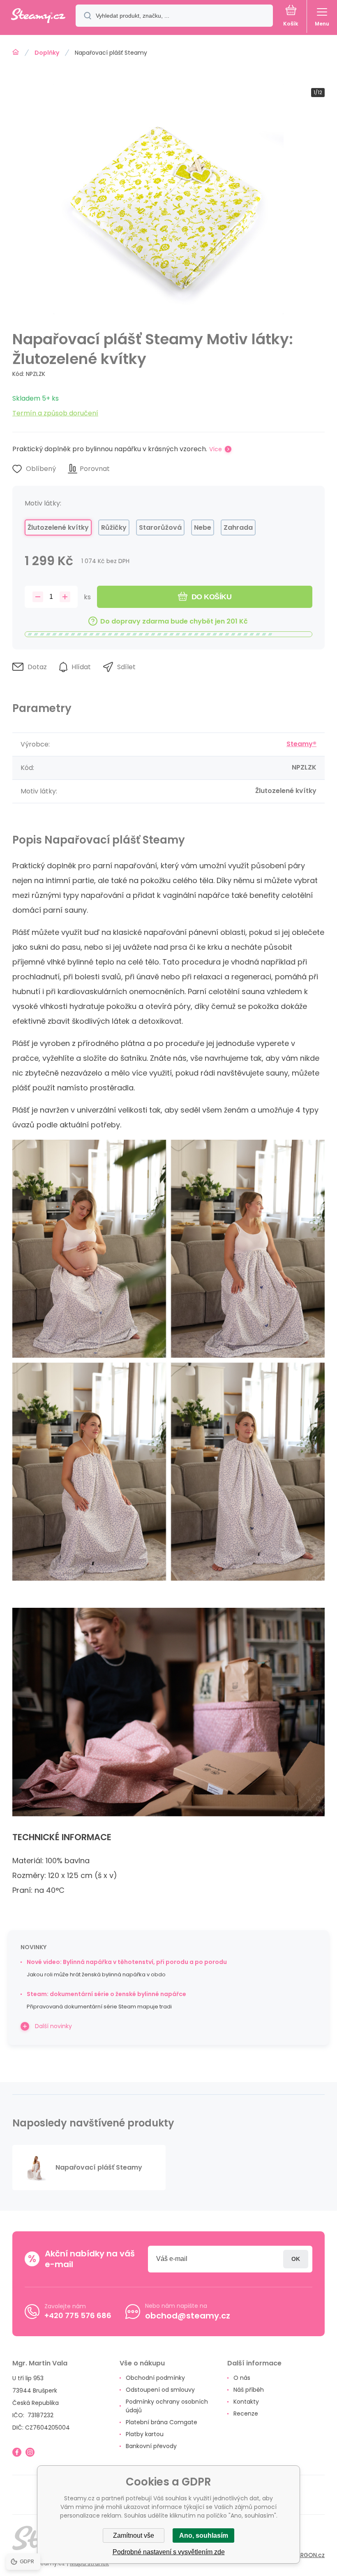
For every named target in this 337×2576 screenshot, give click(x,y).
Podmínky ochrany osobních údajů (167, 2406)
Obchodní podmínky (155, 2378)
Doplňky (47, 53)
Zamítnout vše (134, 2535)
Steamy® (301, 744)
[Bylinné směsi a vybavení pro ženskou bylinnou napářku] (16, 52)
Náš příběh (249, 2390)
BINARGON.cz (307, 2555)
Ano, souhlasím (204, 2535)
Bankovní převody (151, 2446)
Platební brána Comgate (162, 2422)
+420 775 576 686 (78, 2315)
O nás (242, 2378)
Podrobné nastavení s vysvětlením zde (169, 2552)
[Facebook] (17, 2452)
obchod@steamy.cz (188, 2316)
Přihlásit (296, 2259)
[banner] (38, 16)
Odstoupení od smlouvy (160, 2390)
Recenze (246, 2414)
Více (216, 449)
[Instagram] (30, 2452)
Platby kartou (145, 2434)
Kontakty (246, 2402)
